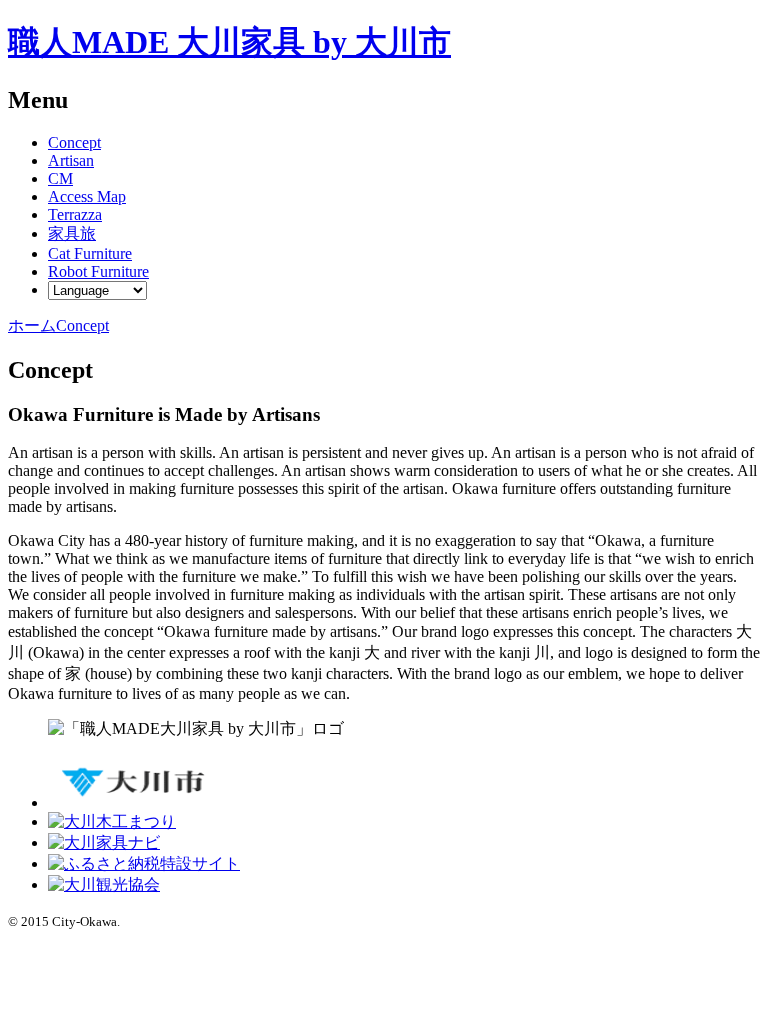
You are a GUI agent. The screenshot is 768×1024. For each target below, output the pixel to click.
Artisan (71, 160)
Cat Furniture (90, 253)
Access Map (87, 196)
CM (60, 178)
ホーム (32, 325)
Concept (74, 142)
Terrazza (75, 214)
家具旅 (72, 233)
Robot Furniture (98, 271)
